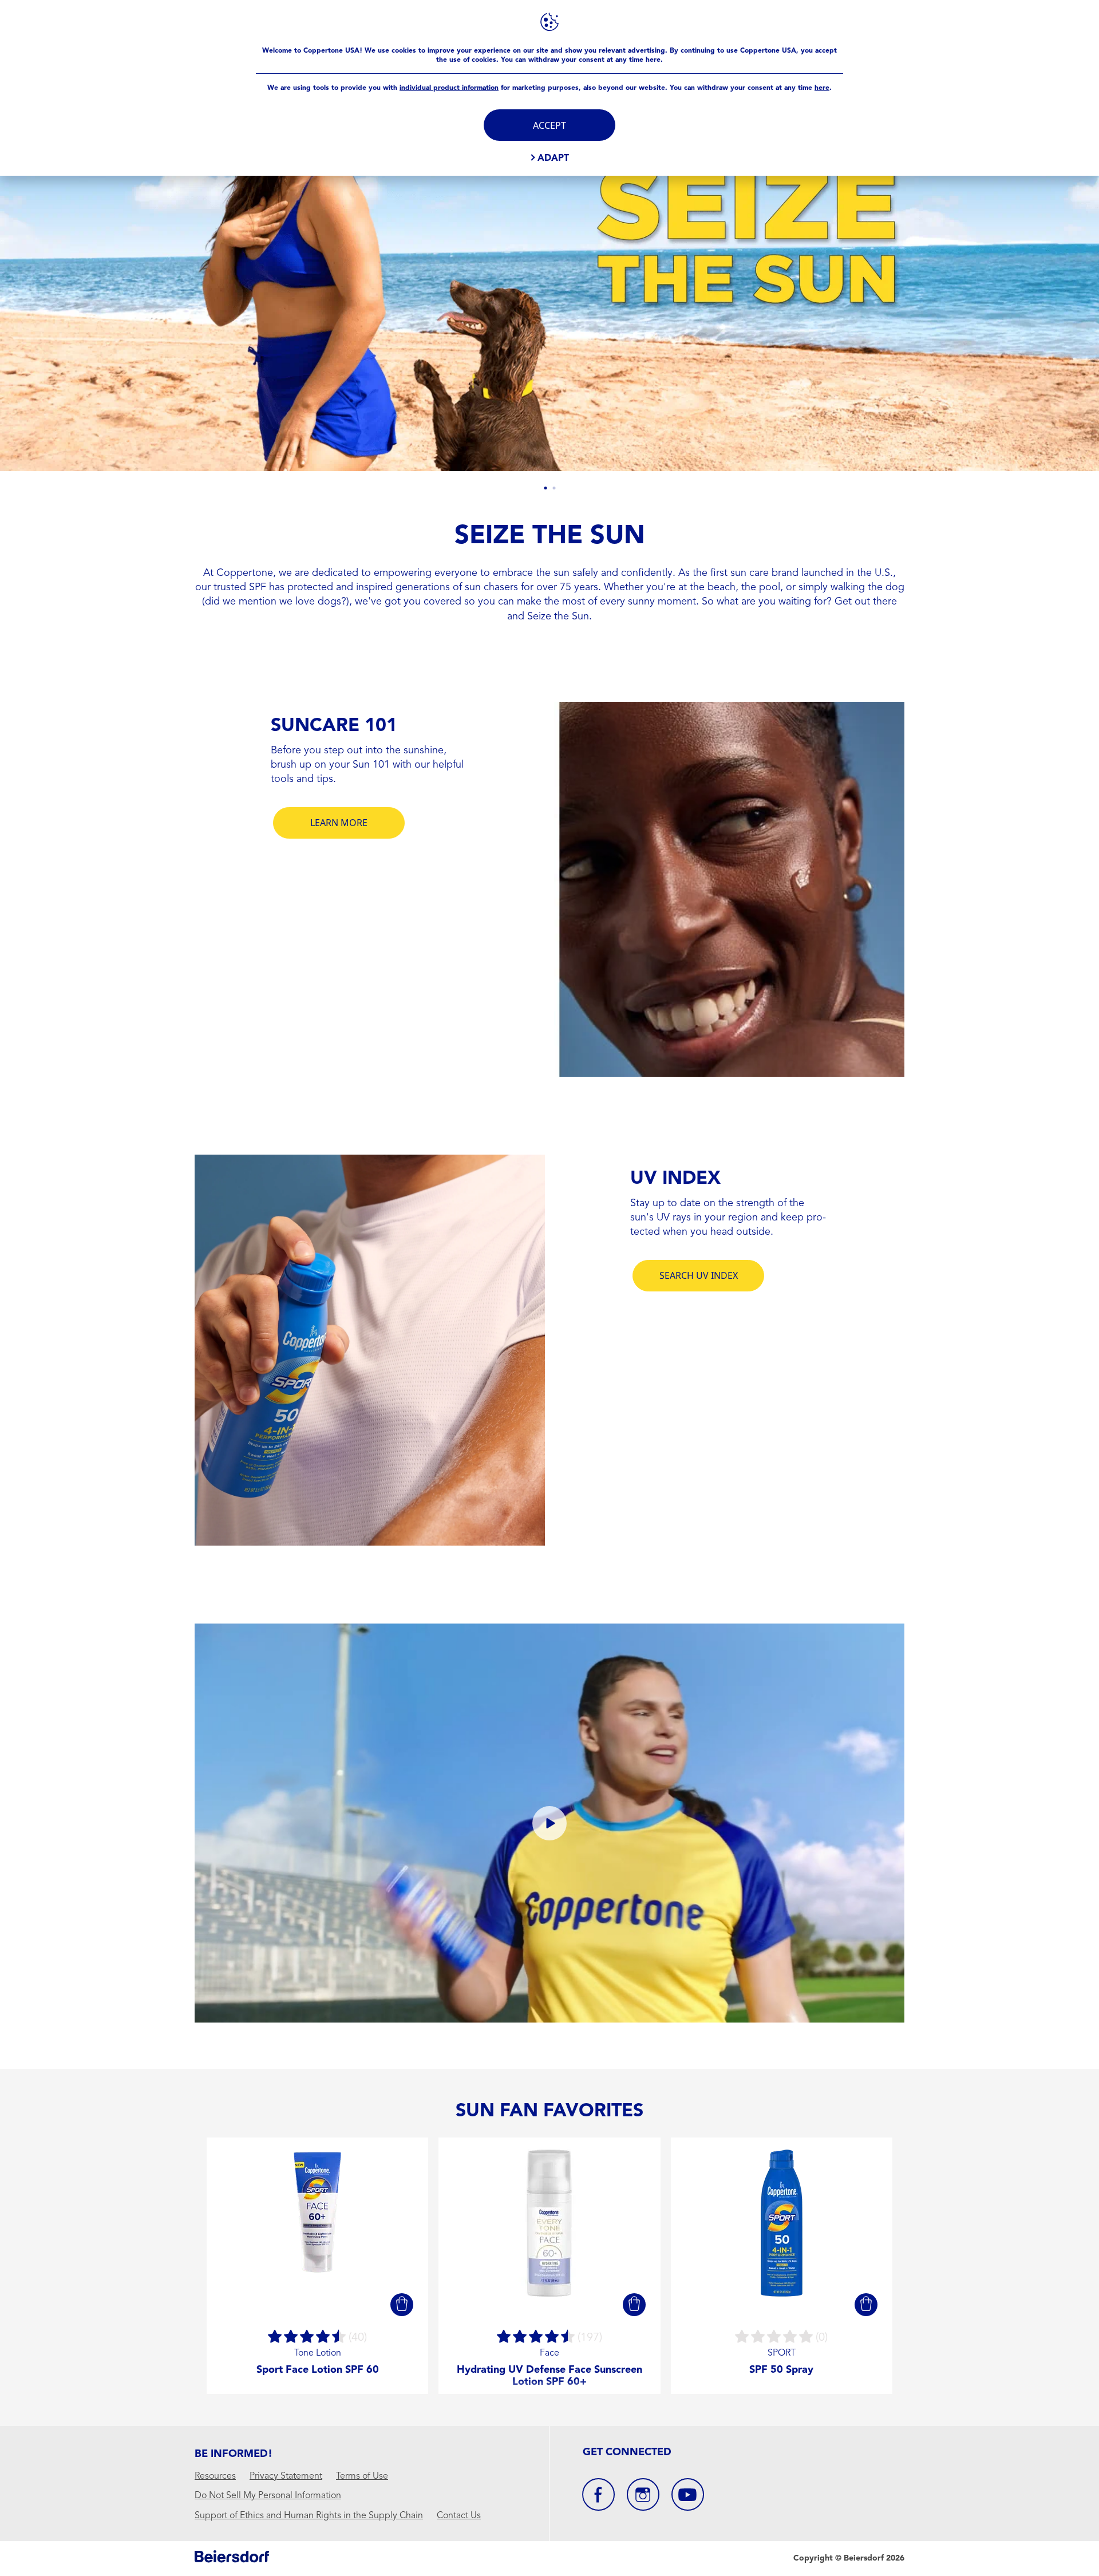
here (822, 88)
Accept (549, 125)
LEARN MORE (339, 823)
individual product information (449, 88)
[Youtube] (688, 2494)
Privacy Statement (286, 2476)
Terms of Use (362, 2476)
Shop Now (744, 332)
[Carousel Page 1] (545, 488)
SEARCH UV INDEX (699, 1275)
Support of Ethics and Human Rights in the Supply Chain (309, 2516)
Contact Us (459, 2516)
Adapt (553, 158)
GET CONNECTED (627, 2452)
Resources (215, 2476)
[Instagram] (643, 2494)
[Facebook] (598, 2494)
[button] (402, 2305)
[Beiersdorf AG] (232, 2559)
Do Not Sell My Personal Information (268, 2496)
